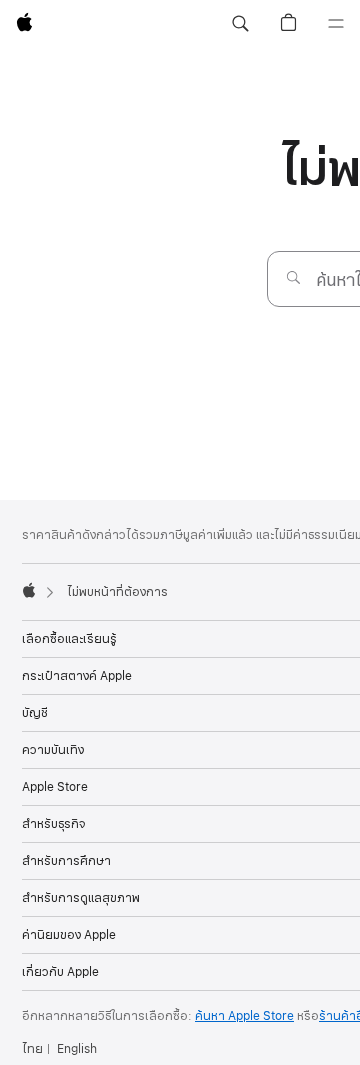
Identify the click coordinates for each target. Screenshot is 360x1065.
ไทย (32, 1049)
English (77, 1049)
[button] (240, 24)
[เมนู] (336, 24)
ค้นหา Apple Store (244, 1016)
